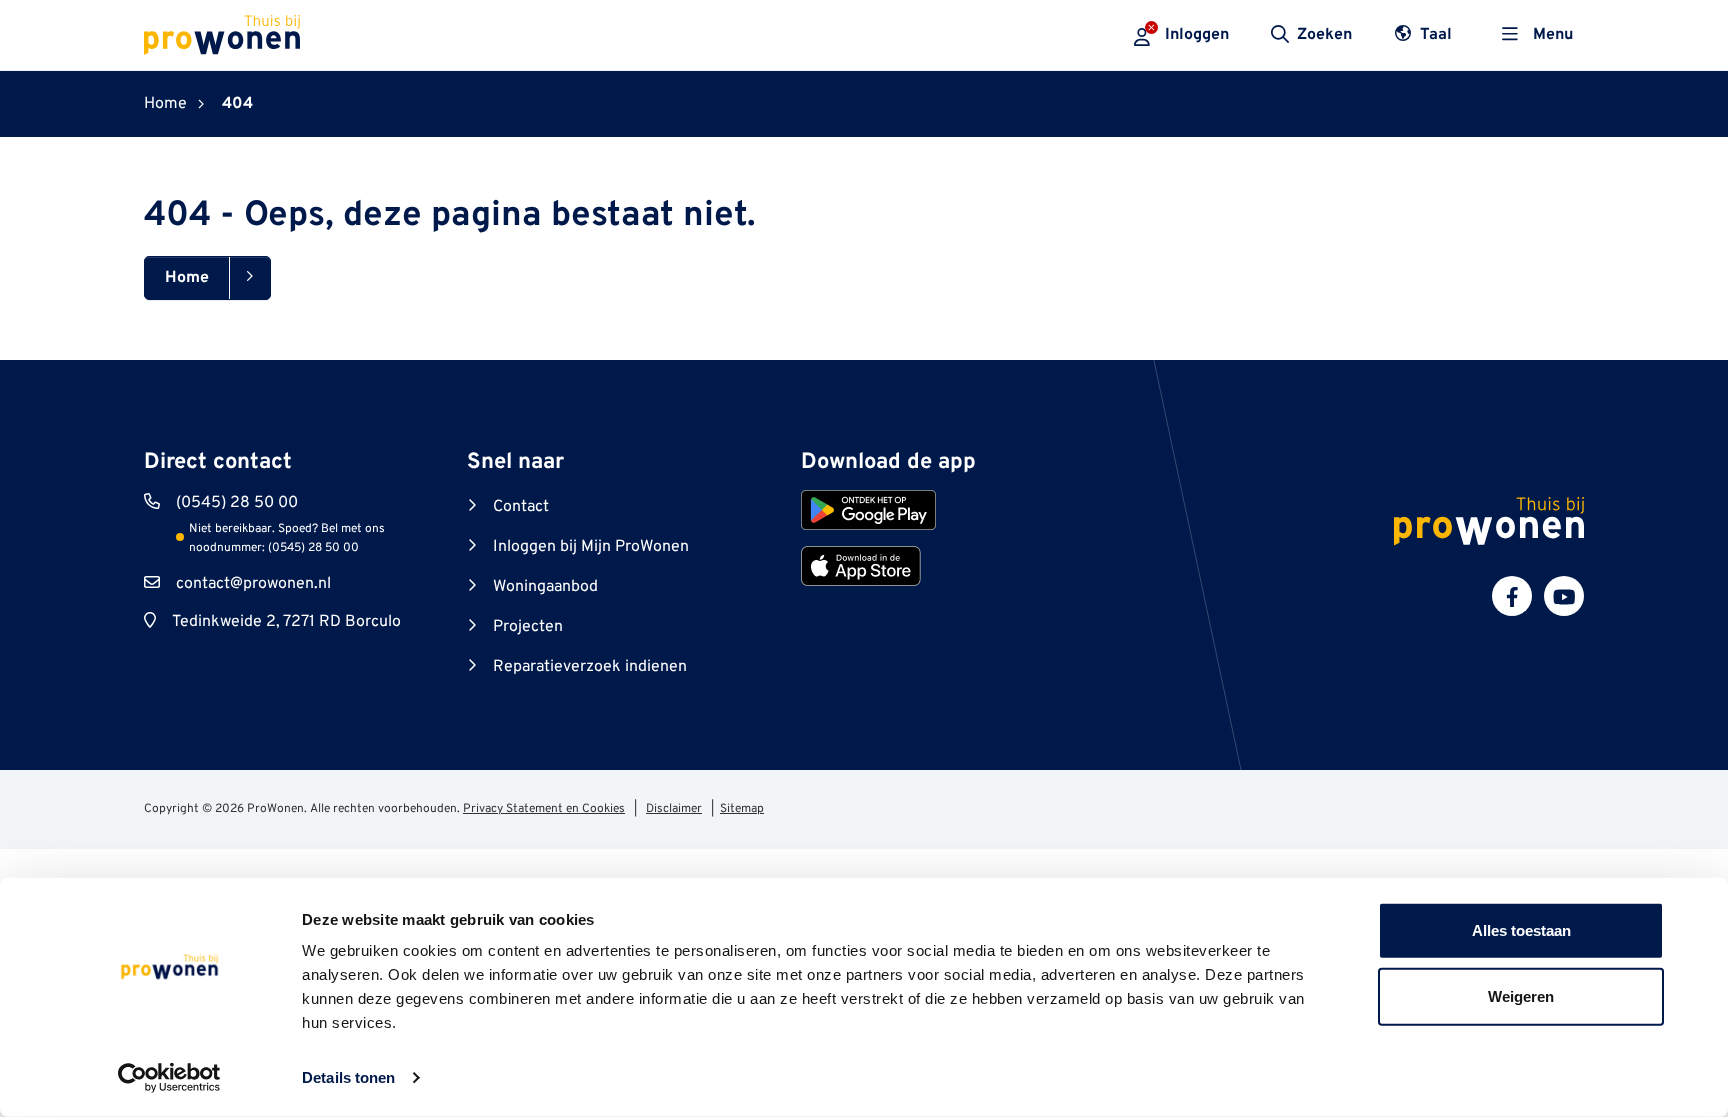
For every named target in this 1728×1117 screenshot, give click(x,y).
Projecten (528, 627)
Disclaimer (674, 809)
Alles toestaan (1521, 930)
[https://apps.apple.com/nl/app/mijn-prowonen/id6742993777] (861, 566)
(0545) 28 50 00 (237, 503)
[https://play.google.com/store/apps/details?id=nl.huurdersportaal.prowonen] (868, 510)
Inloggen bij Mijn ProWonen (591, 547)
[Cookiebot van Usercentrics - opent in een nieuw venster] (169, 1078)
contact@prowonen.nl (253, 584)
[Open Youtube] (1564, 596)
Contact (521, 507)
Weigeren (1521, 995)
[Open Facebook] (1512, 596)
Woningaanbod (545, 587)
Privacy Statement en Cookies (544, 809)
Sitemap (742, 809)
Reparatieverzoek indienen (590, 667)
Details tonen (348, 1077)
